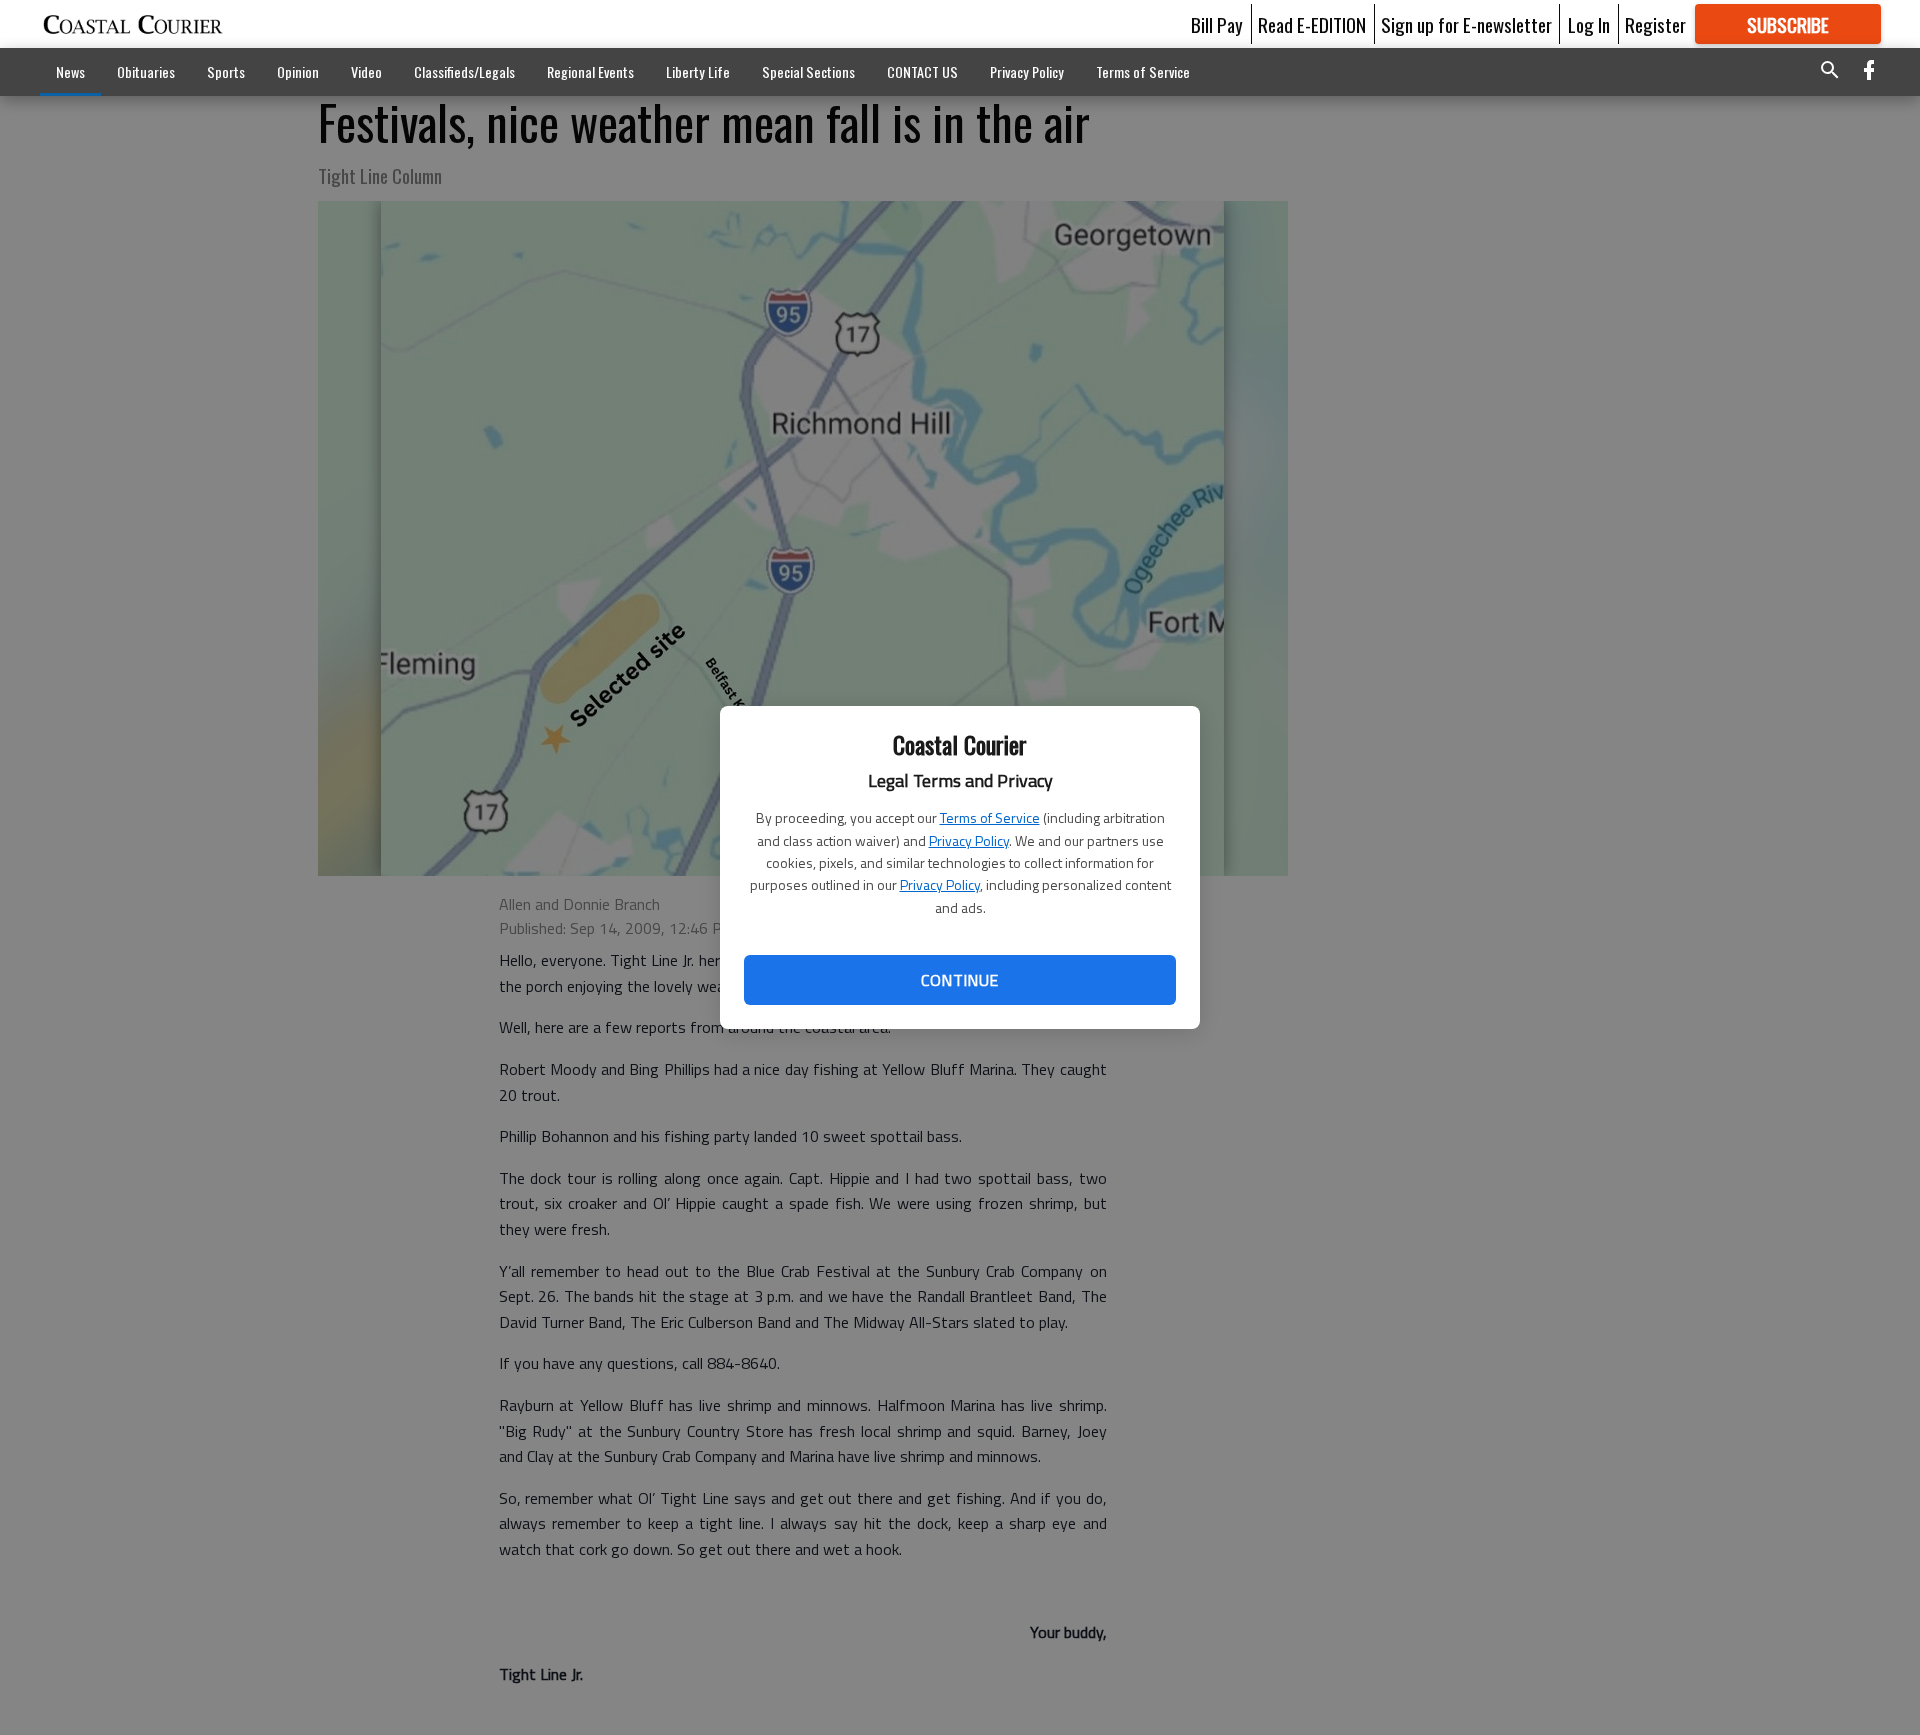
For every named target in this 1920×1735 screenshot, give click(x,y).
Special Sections (808, 71)
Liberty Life (698, 71)
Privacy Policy (969, 840)
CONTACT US (922, 71)
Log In (1589, 24)
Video (366, 71)
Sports (226, 71)
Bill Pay (1217, 24)
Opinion (298, 71)
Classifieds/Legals (464, 71)
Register (1655, 24)
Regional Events (590, 71)
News (70, 71)
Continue (959, 980)
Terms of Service (990, 817)
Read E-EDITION (1312, 24)
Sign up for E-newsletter (1466, 24)
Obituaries (146, 71)
